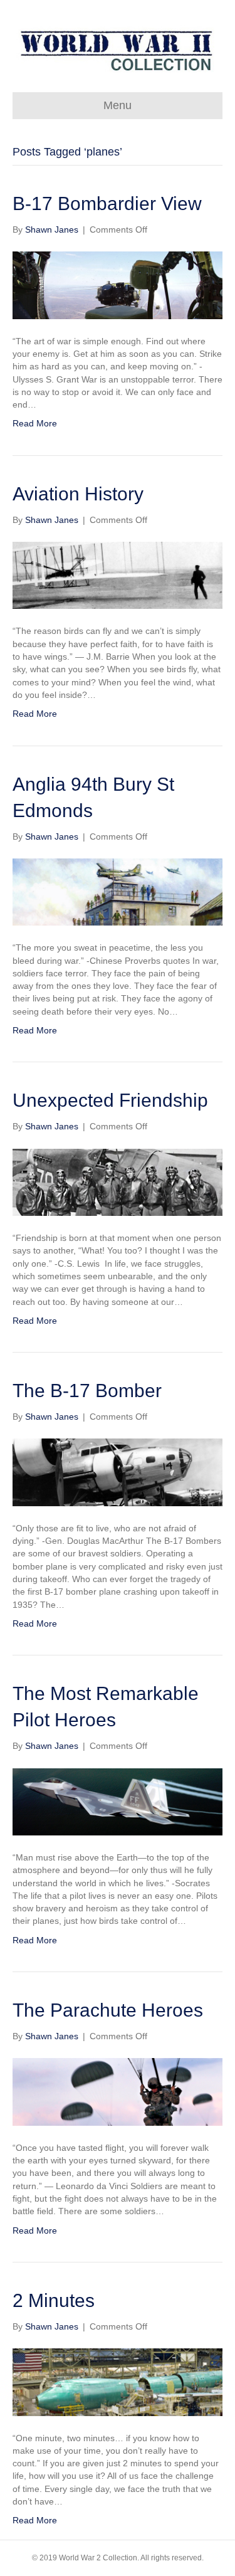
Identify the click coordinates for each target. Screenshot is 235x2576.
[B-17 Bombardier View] (118, 285)
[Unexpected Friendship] (118, 1181)
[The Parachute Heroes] (118, 2091)
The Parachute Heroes (108, 2010)
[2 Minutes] (118, 2382)
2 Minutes (54, 2300)
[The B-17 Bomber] (118, 1472)
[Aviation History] (118, 574)
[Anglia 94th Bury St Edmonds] (118, 891)
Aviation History (78, 494)
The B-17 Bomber (87, 1391)
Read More (35, 423)
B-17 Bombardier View (107, 203)
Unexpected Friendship (110, 1100)
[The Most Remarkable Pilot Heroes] (118, 1801)
